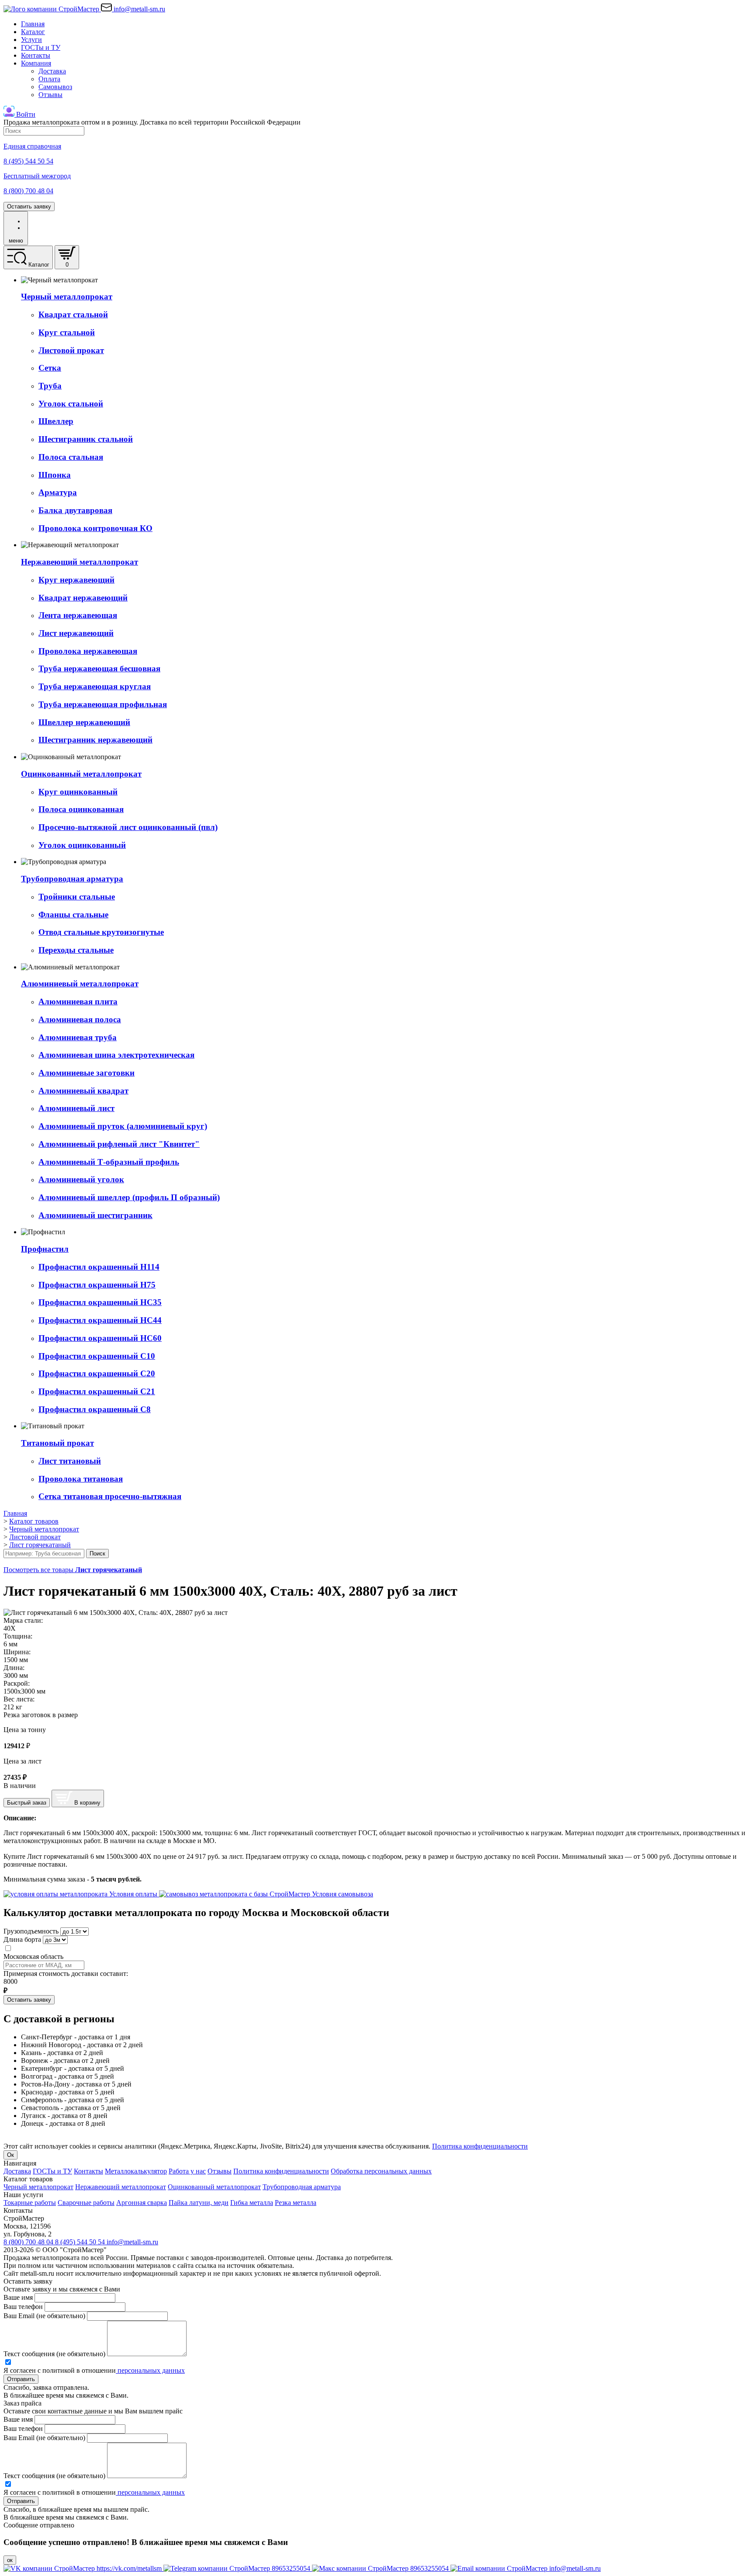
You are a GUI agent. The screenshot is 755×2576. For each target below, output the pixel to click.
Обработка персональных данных (381, 2171)
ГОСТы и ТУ (41, 47)
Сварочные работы (86, 2203)
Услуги (31, 40)
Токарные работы (30, 2203)
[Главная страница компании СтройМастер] (52, 9)
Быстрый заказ (27, 1803)
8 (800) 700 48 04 (29, 2242)
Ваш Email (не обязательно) (44, 2316)
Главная (33, 24)
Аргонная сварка (142, 2203)
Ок (10, 2155)
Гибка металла (252, 2203)
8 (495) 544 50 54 (81, 2242)
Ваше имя (18, 2297)
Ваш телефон (23, 2307)
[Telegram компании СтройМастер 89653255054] (238, 2568)
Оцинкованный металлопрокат (214, 2187)
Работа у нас (187, 2171)
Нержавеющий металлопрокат (121, 2187)
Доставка (52, 71)
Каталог (33, 32)
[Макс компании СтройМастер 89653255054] (381, 2568)
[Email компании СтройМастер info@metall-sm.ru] (526, 2568)
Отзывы (50, 95)
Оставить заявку (29, 207)
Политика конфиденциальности (480, 2146)
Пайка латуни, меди (199, 2203)
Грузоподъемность (31, 1931)
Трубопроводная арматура (302, 2187)
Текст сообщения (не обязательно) (54, 2354)
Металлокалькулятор (136, 2171)
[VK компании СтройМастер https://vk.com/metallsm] (83, 2568)
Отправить (21, 2379)
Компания (36, 63)
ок (10, 2560)
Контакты (36, 55)
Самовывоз (55, 87)
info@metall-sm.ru (132, 2242)
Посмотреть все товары (73, 1570)
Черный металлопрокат (38, 2187)
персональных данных (150, 2370)
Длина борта (22, 1939)
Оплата (49, 79)
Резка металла (296, 2203)
